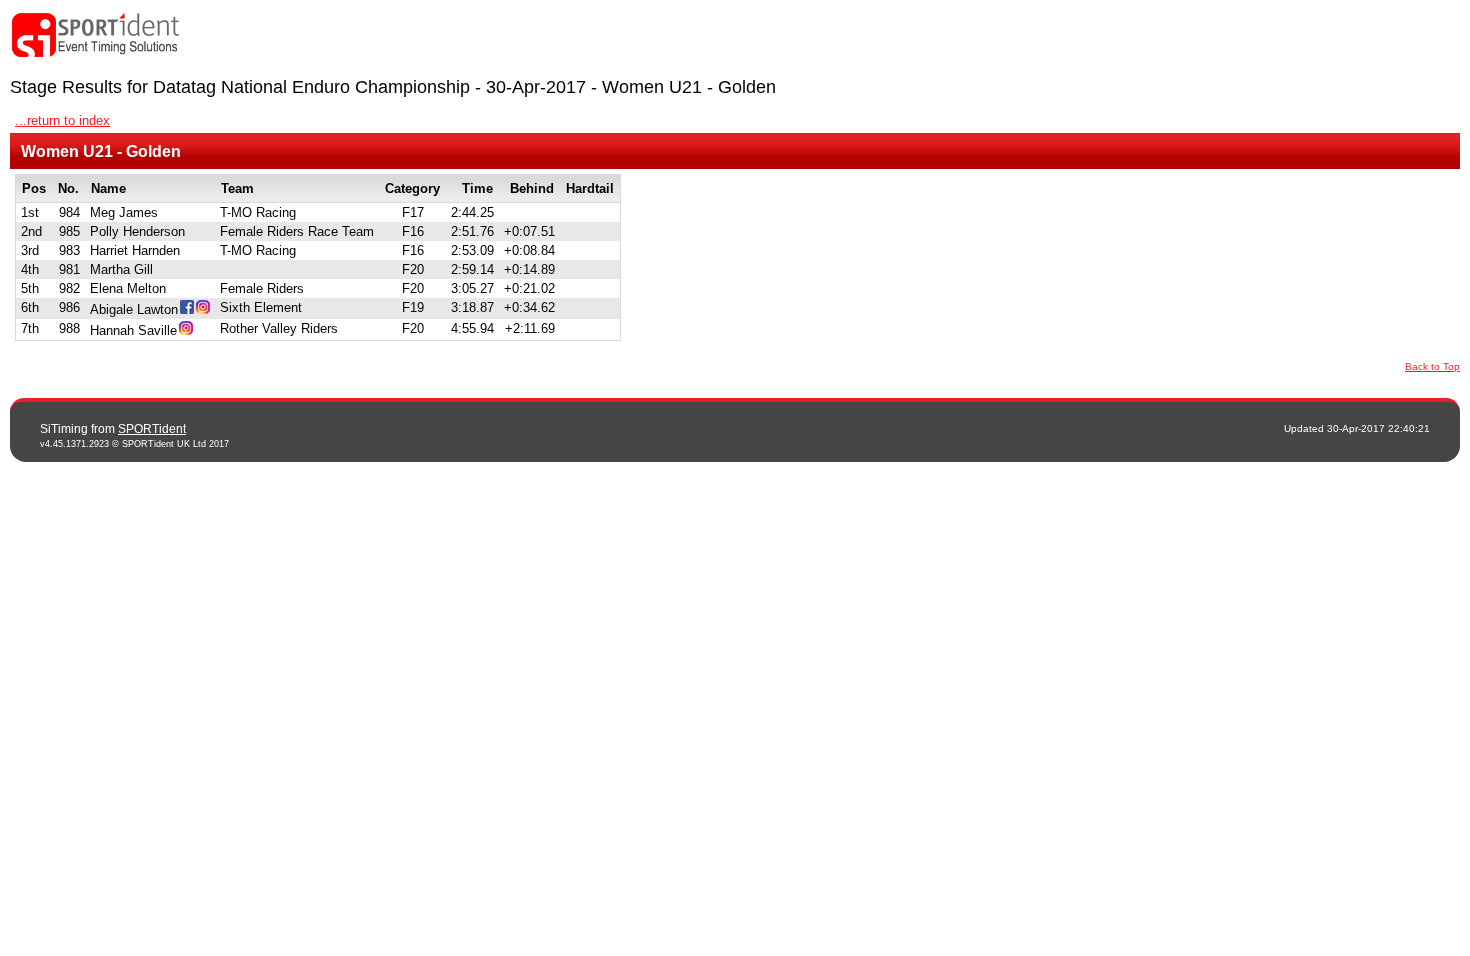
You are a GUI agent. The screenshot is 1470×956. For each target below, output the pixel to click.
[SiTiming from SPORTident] (96, 35)
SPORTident (152, 429)
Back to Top (1432, 366)
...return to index (62, 120)
